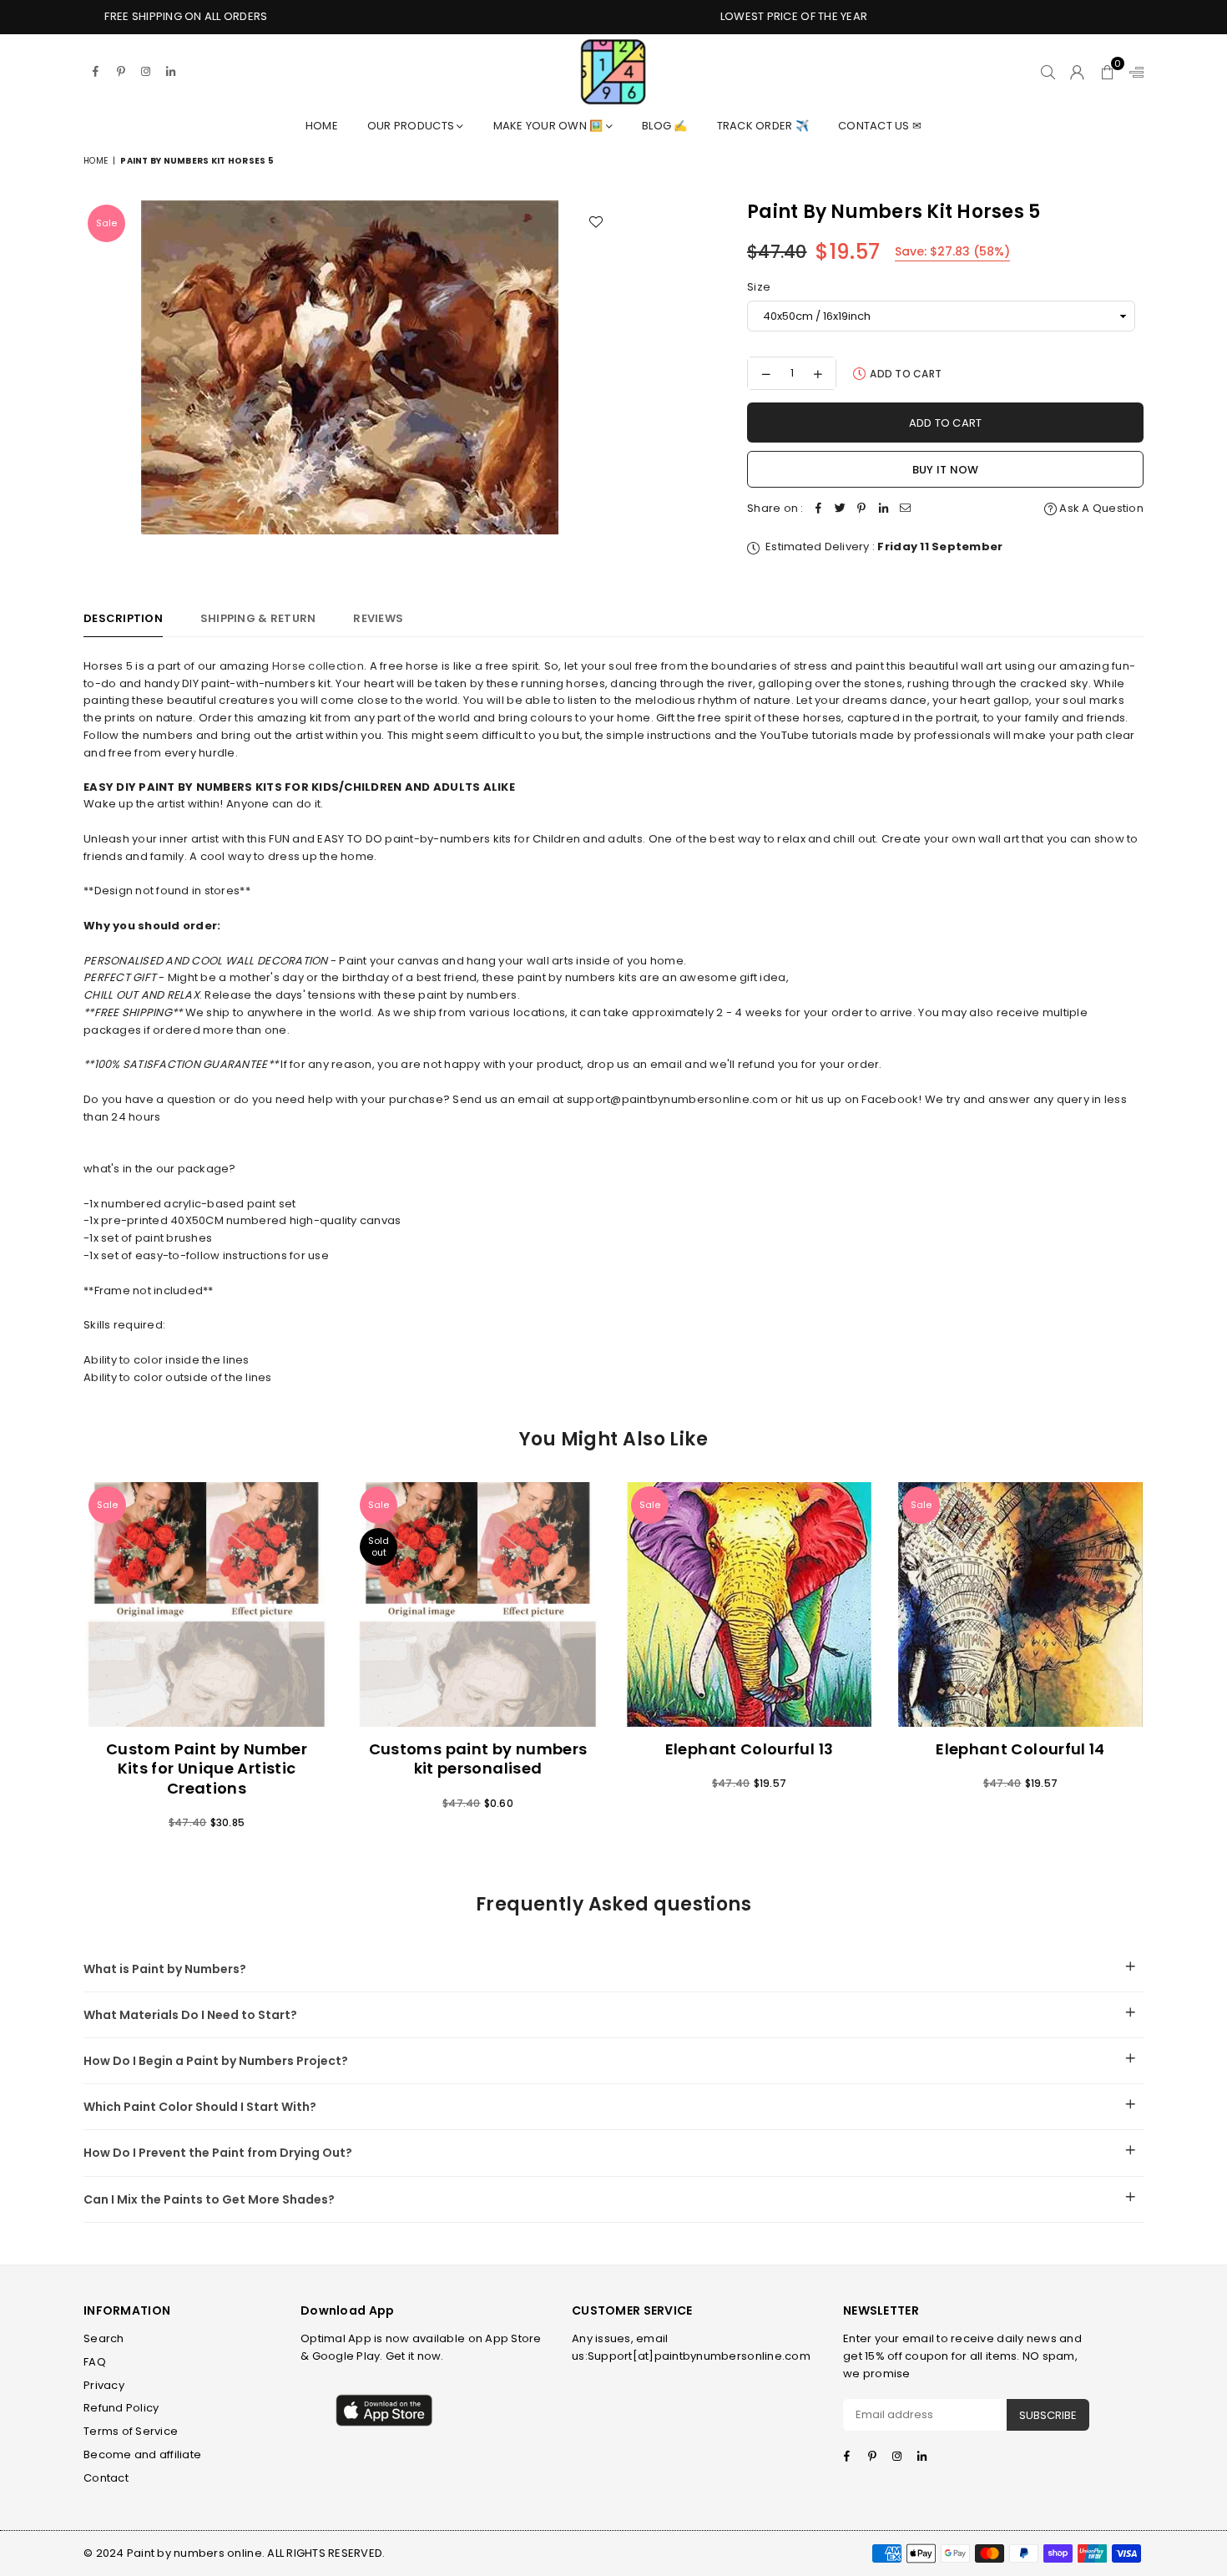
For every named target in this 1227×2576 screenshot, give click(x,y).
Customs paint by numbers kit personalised (478, 1759)
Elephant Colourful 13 (750, 1749)
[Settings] (1133, 72)
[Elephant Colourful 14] (1020, 1604)
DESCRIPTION (123, 618)
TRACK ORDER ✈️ (763, 126)
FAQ (95, 2362)
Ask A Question (1100, 508)
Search (104, 2338)
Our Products (412, 126)
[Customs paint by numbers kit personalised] (478, 1604)
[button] (1107, 72)
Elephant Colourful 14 (1020, 1749)
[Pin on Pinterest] (862, 509)
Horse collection (318, 666)
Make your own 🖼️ (550, 126)
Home (322, 126)
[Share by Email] (906, 509)
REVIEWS (378, 618)
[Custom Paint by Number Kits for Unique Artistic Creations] (207, 1604)
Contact (106, 2478)
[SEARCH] (1048, 72)
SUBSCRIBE (1048, 2415)
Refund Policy (121, 2408)
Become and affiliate (142, 2455)
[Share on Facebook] (819, 509)
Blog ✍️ (665, 126)
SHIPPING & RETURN (258, 618)
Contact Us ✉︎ (880, 126)
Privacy (104, 2385)
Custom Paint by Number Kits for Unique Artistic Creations (207, 1769)
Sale (106, 223)
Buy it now (946, 470)
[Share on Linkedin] (884, 509)
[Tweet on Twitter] (841, 509)
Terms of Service (131, 2431)
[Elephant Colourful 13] (749, 1604)
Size (759, 287)
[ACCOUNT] (1077, 72)
